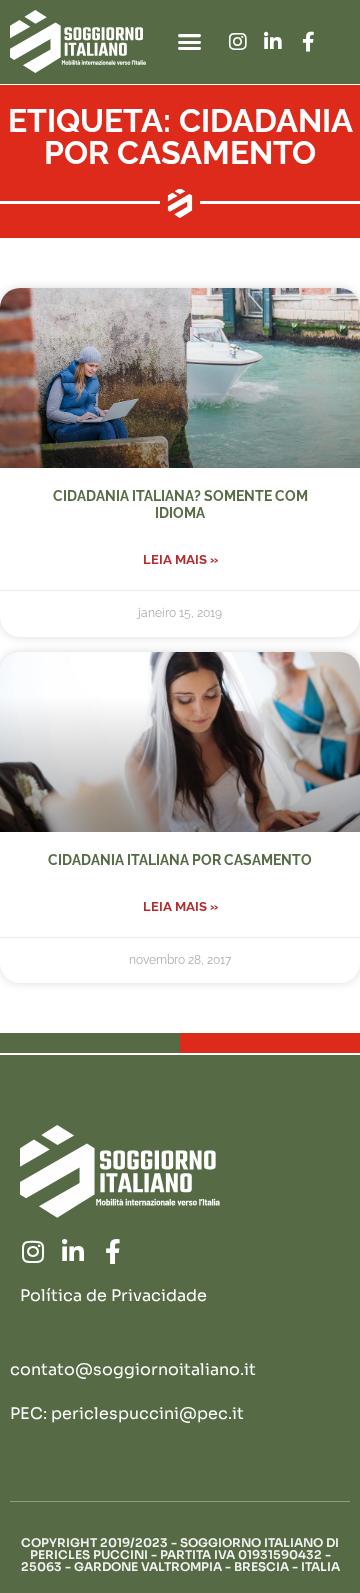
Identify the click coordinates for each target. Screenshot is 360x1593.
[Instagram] (238, 42)
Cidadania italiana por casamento (180, 860)
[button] (190, 42)
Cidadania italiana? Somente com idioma (180, 504)
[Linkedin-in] (273, 42)
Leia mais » (180, 559)
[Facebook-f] (308, 42)
